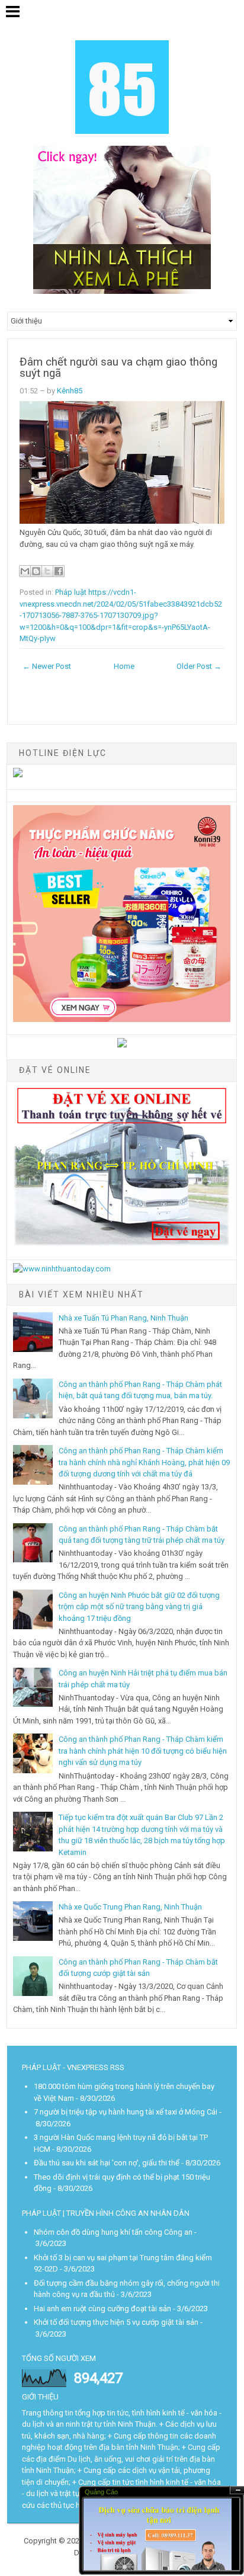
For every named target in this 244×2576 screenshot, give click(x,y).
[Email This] (25, 571)
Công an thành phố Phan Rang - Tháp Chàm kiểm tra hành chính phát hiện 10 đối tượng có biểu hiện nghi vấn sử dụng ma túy (143, 1751)
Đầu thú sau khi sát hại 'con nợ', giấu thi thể (107, 2163)
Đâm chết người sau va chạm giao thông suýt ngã (118, 368)
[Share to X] (47, 571)
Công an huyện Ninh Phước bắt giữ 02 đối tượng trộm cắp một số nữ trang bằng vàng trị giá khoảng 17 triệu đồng (139, 1607)
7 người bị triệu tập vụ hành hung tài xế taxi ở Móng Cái (126, 2112)
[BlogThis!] (36, 571)
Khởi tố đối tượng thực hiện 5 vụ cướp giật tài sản (116, 2322)
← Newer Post (47, 666)
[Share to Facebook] (59, 571)
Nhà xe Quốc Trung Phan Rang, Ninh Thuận (130, 1907)
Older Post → (199, 666)
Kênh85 (70, 391)
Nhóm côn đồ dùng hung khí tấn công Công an (113, 2232)
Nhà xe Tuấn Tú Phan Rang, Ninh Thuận (123, 1318)
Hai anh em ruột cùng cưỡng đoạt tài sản (102, 2309)
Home (124, 666)
